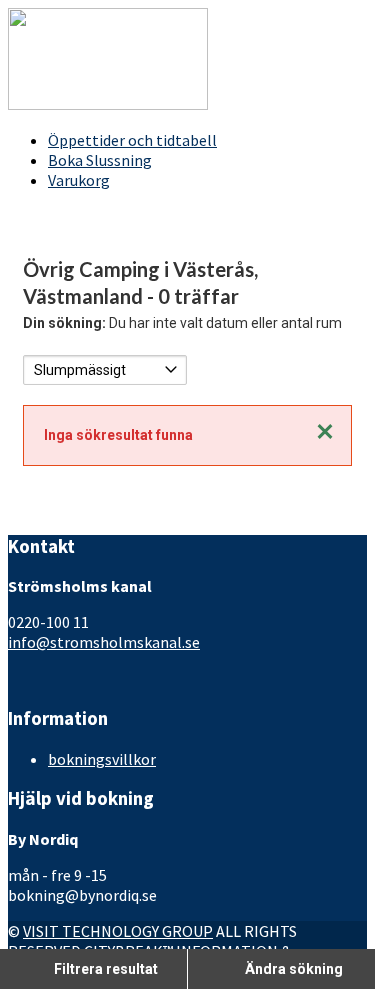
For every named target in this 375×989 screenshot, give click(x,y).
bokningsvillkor (102, 759)
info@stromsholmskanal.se (104, 642)
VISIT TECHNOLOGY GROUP (118, 931)
